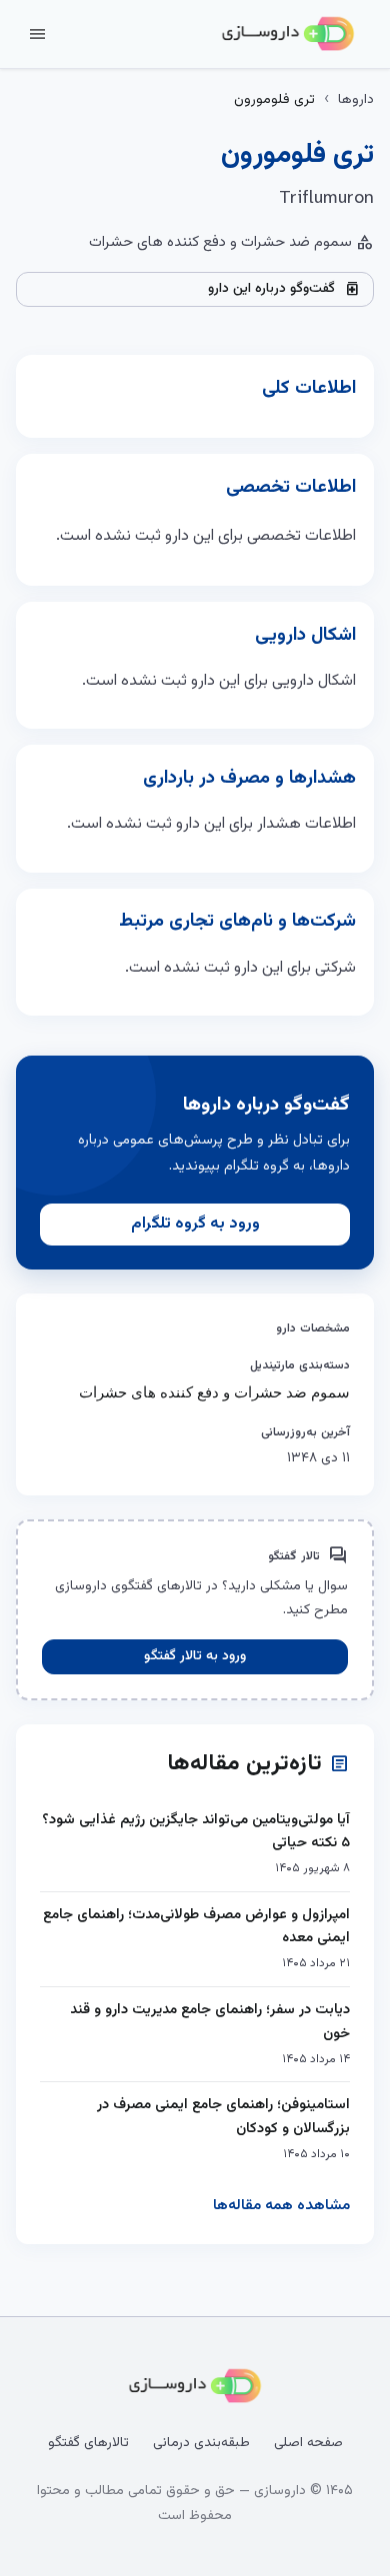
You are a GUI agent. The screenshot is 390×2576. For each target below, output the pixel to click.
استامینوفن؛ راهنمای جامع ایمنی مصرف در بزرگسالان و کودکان (223, 2117)
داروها (356, 100)
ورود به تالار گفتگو (195, 1656)
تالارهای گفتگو (88, 2443)
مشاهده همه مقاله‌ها (281, 2206)
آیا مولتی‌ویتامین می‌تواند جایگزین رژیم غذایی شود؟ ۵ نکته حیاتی (196, 1832)
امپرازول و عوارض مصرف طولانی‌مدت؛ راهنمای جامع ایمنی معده (196, 1927)
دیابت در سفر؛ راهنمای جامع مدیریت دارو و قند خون (210, 2022)
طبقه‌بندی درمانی (201, 2443)
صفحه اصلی (308, 2443)
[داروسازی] (288, 34)
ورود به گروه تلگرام (195, 1224)
